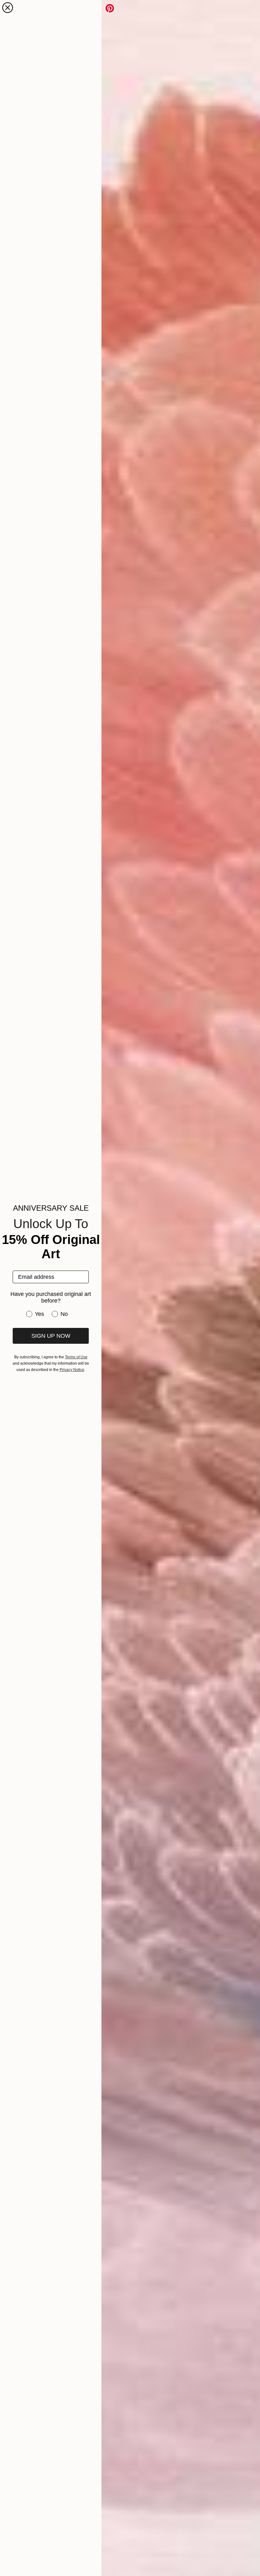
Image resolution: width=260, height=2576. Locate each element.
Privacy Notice (72, 1370)
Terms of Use (76, 1357)
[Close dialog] (8, 8)
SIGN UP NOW (51, 1336)
